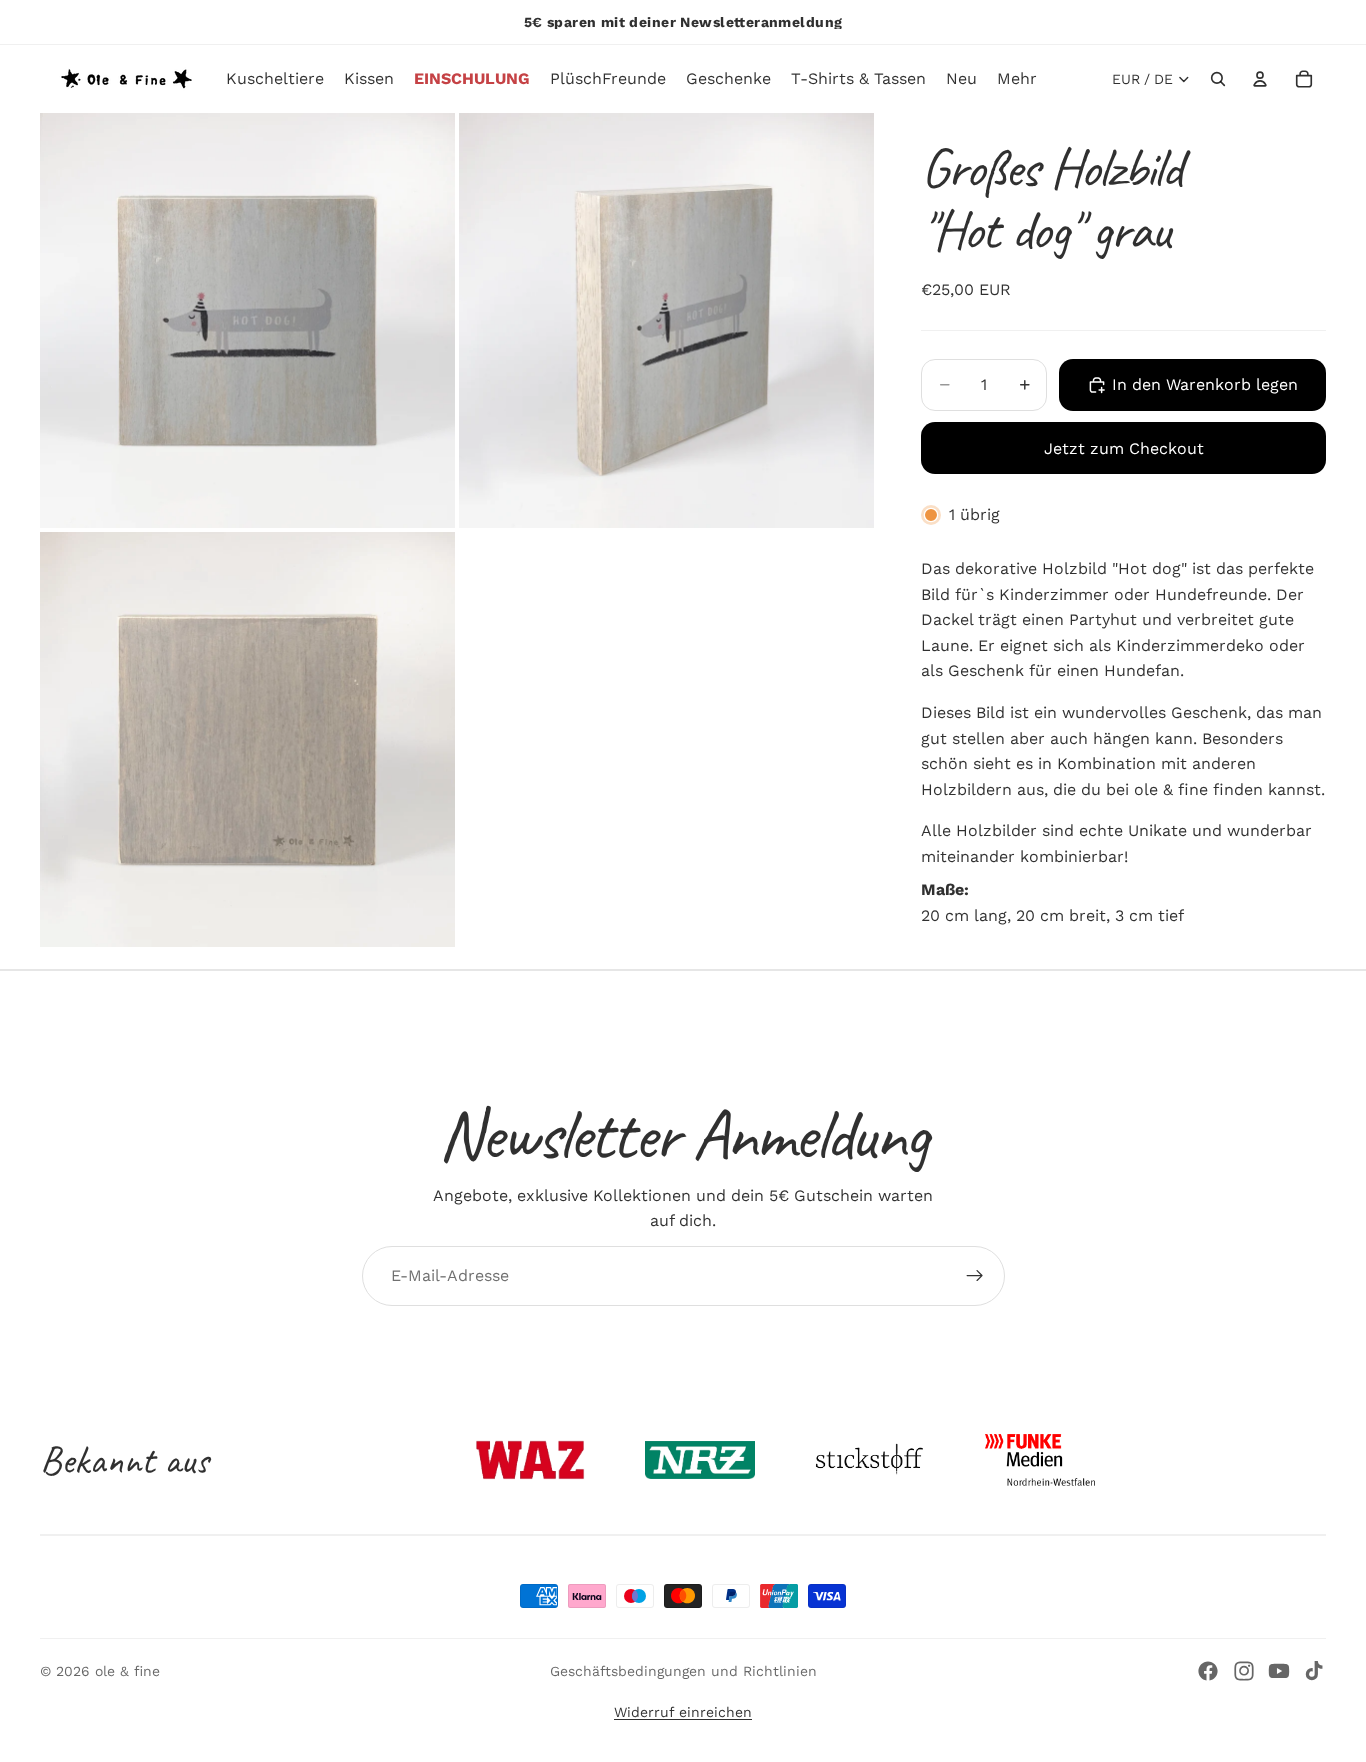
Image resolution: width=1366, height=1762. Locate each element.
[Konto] (1260, 79)
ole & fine (127, 1671)
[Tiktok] (1314, 1671)
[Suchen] (1218, 79)
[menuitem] (1017, 79)
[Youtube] (1279, 1671)
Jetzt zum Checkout (1124, 448)
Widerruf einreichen (683, 1712)
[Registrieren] (975, 1276)
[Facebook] (1208, 1671)
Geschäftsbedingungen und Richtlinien (683, 1671)
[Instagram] (1244, 1671)
